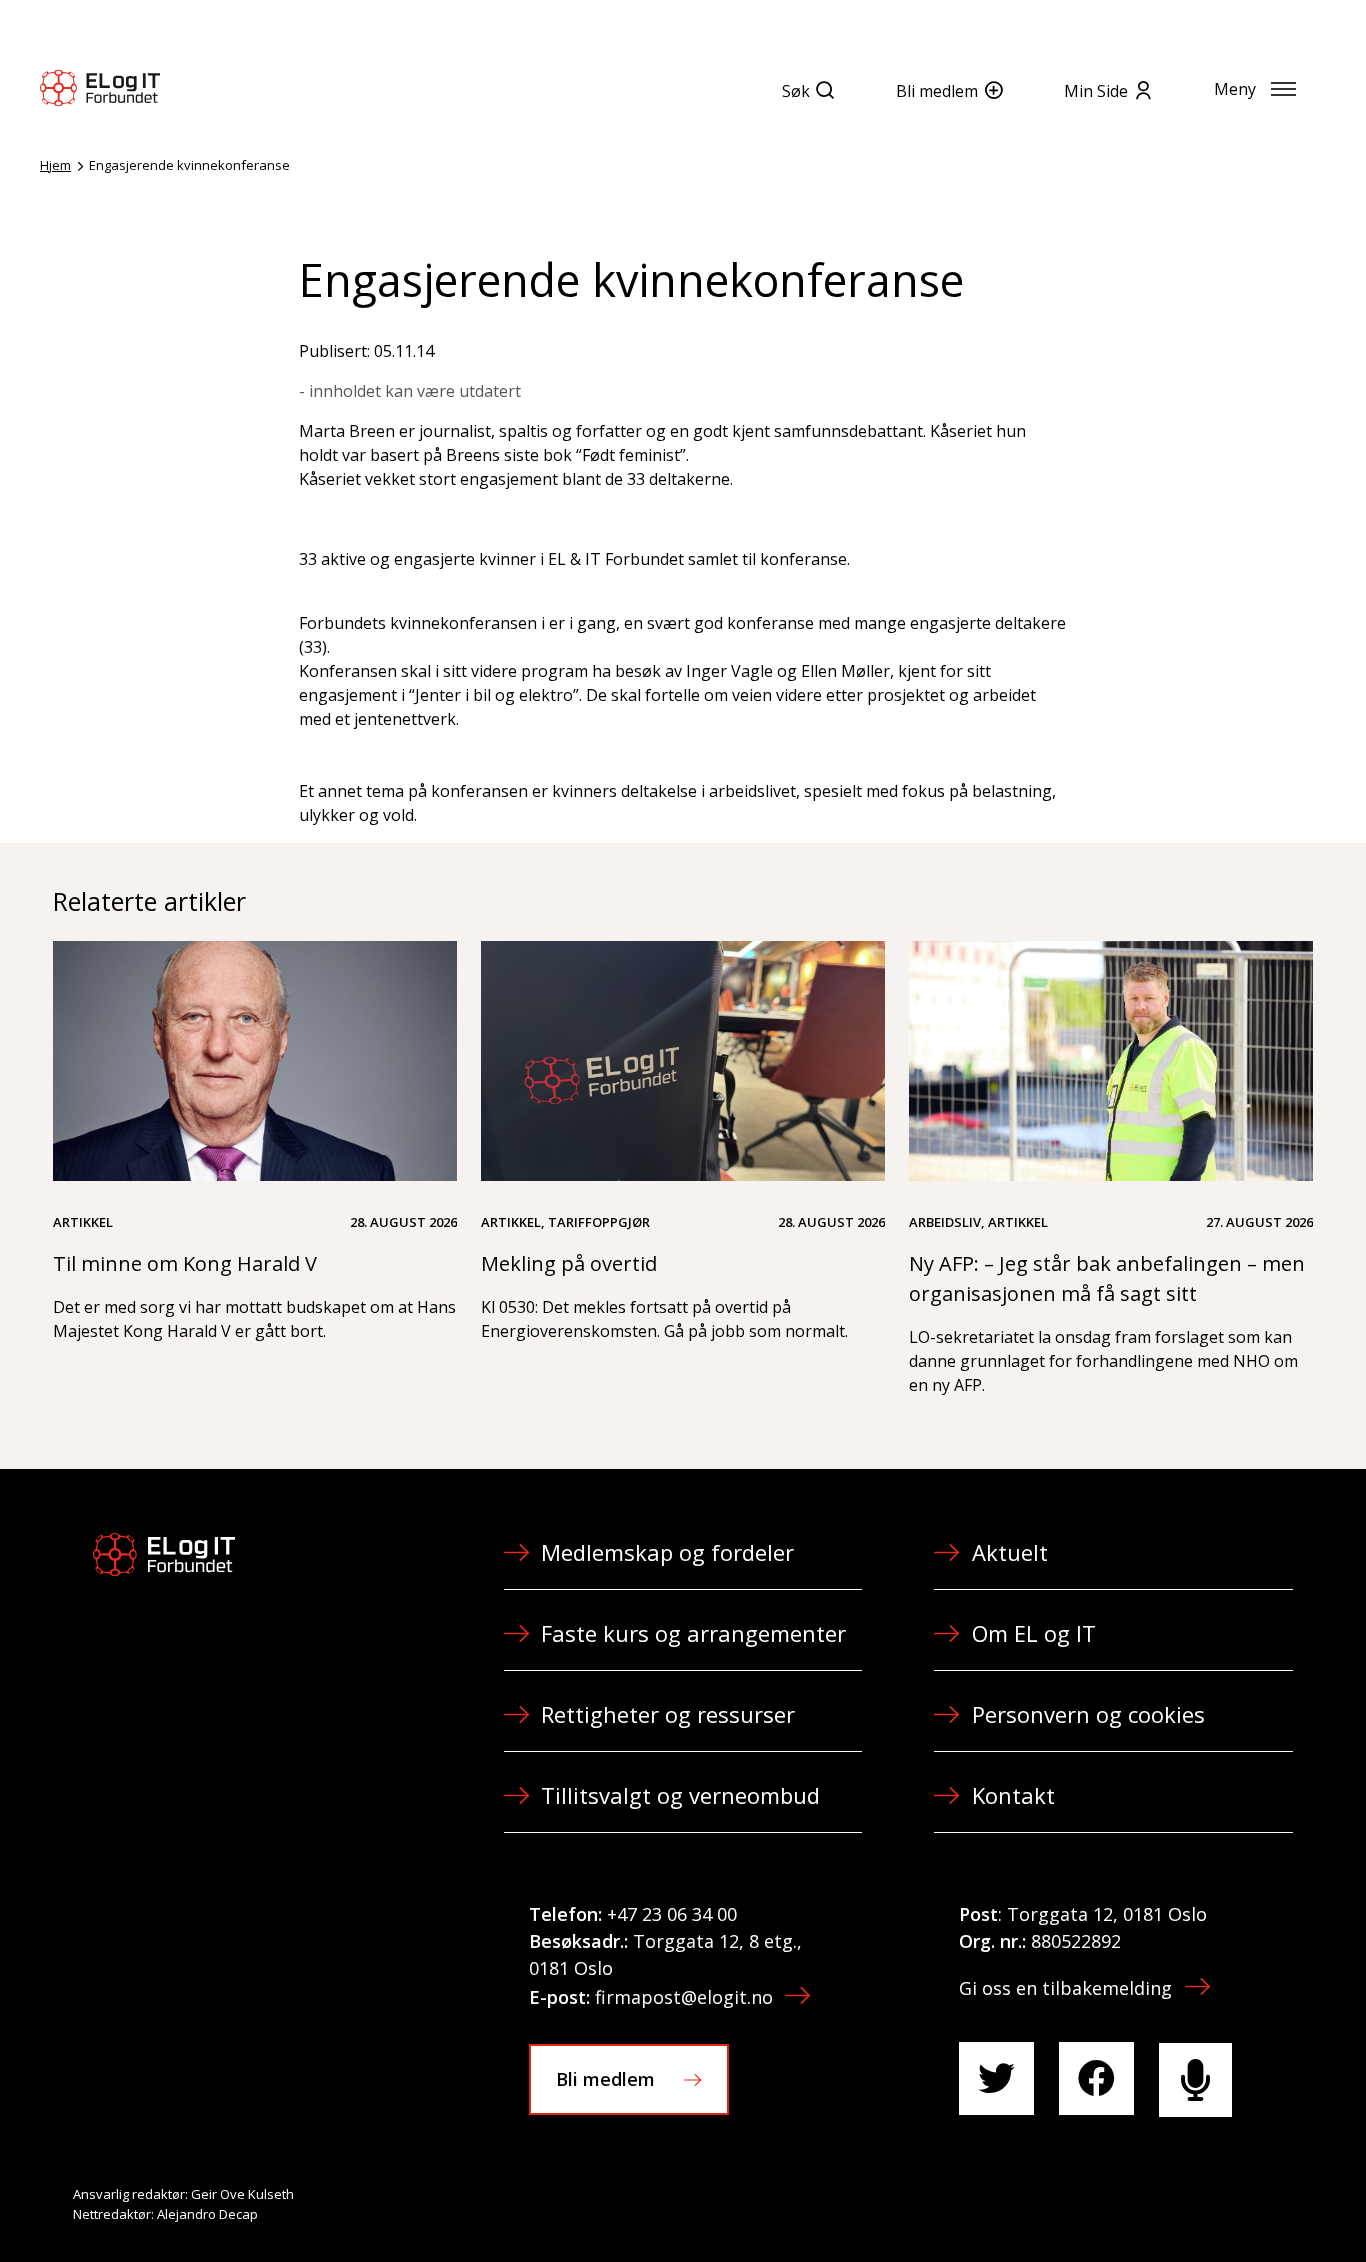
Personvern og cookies (1088, 1714)
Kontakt (1013, 1795)
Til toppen (1240, 2203)
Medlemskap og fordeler (667, 1552)
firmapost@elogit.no (684, 1997)
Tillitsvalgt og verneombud (680, 1795)
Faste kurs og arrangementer (693, 1633)
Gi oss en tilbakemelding (1065, 1988)
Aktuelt (1010, 1552)
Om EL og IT (1034, 1633)
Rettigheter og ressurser (668, 1714)
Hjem (55, 165)
